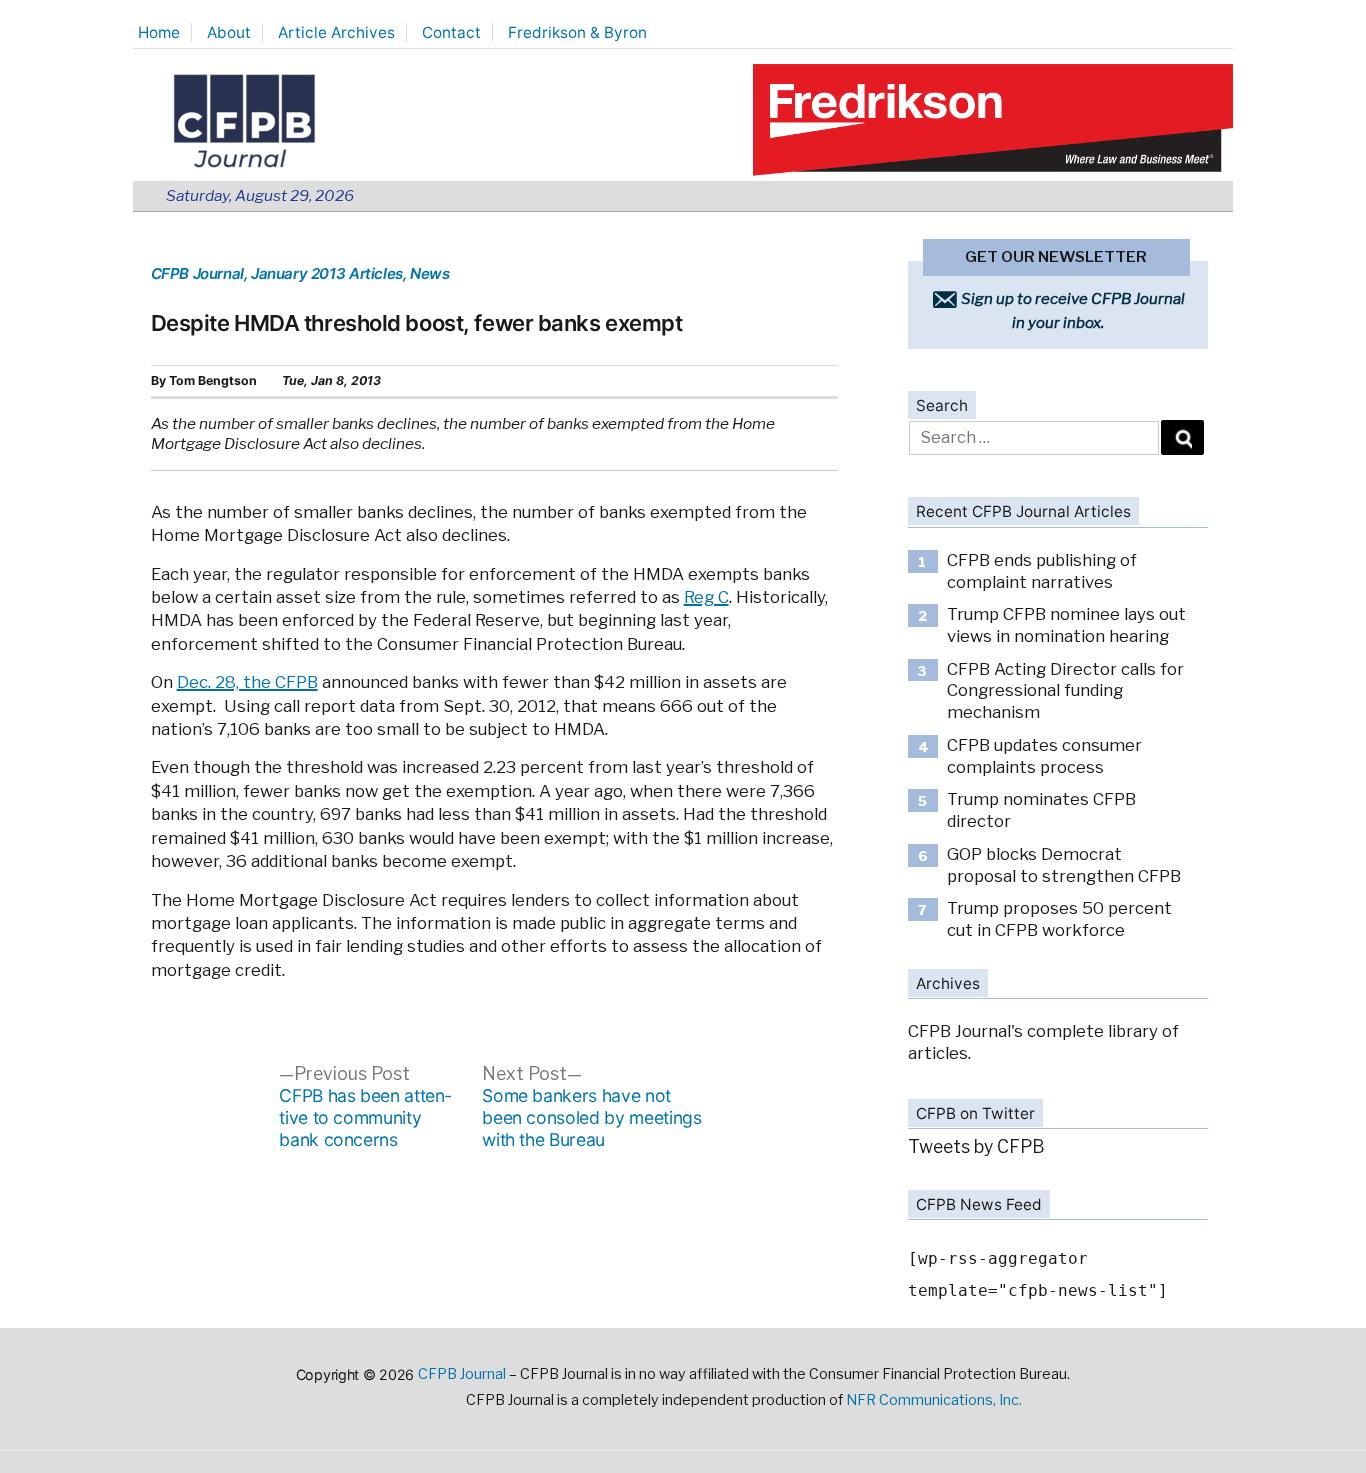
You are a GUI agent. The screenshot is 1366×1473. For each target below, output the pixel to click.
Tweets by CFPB (976, 1146)
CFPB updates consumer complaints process (1044, 756)
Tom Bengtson (213, 380)
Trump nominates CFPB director (1041, 810)
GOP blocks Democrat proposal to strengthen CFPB (1064, 865)
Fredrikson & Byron (577, 32)
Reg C (706, 597)
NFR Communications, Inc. (934, 1400)
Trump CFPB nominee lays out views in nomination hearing (1066, 625)
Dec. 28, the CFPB (247, 682)
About (229, 32)
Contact (451, 32)
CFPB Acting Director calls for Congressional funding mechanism (1065, 690)
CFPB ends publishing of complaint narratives (1042, 571)
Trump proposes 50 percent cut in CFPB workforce (1059, 919)
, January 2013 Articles (323, 273)
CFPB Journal (197, 273)
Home (159, 32)
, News (426, 273)
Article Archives (336, 32)
